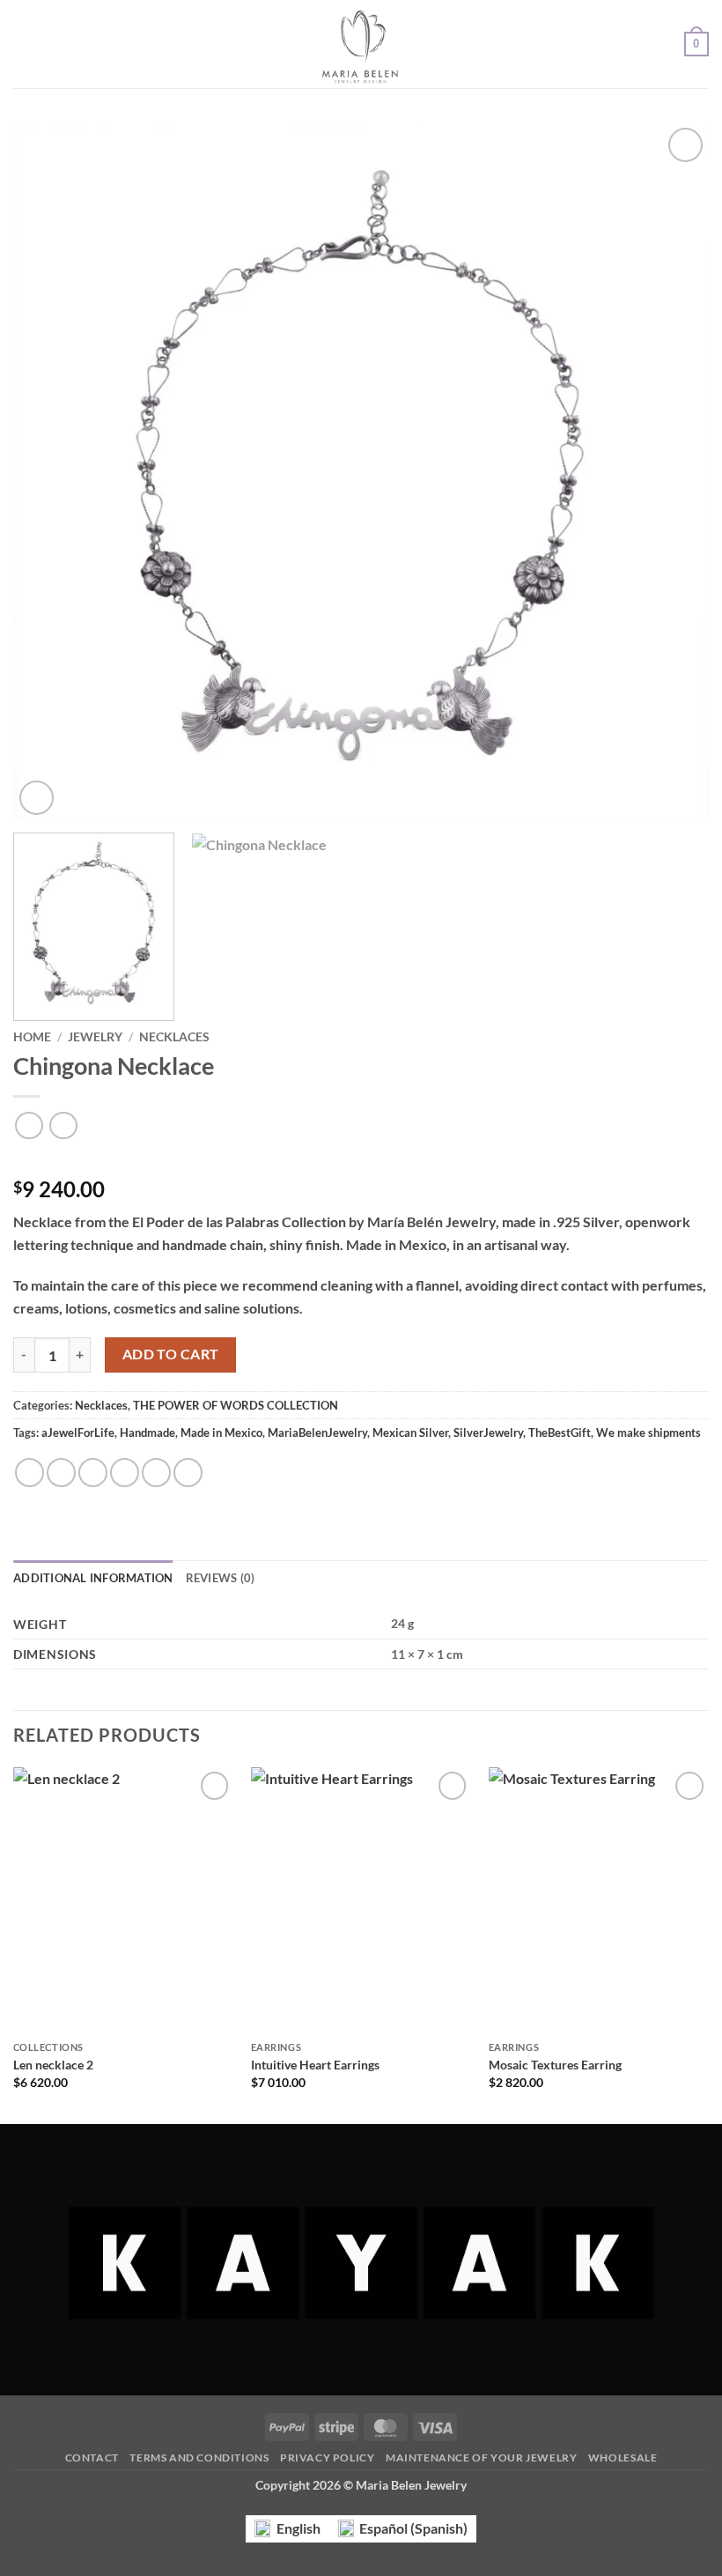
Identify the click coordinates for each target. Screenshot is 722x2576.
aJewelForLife (78, 1432)
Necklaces (174, 1037)
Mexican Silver (410, 1432)
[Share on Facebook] (61, 1473)
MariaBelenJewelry (317, 1432)
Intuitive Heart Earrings (315, 2065)
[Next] (673, 471)
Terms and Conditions (199, 2458)
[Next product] (29, 1125)
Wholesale (623, 2458)
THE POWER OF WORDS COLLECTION (236, 1405)
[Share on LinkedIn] (188, 1473)
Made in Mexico (221, 1432)
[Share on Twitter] (93, 1473)
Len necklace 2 (53, 2065)
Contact (92, 2458)
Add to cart (171, 1354)
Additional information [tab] (93, 1578)
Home (32, 1037)
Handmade (147, 1432)
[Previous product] (63, 1125)
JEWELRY (95, 1037)
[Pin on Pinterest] (156, 1473)
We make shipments (648, 1432)
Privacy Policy (328, 2458)
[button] (24, 44)
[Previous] (49, 471)
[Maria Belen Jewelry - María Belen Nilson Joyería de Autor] (361, 44)
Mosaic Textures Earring (555, 2065)
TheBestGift (560, 1432)
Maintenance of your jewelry (482, 2458)
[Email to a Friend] (125, 1473)
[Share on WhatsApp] (29, 1473)
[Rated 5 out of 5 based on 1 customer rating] (361, 1161)
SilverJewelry (488, 1432)
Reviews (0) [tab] (221, 1578)
